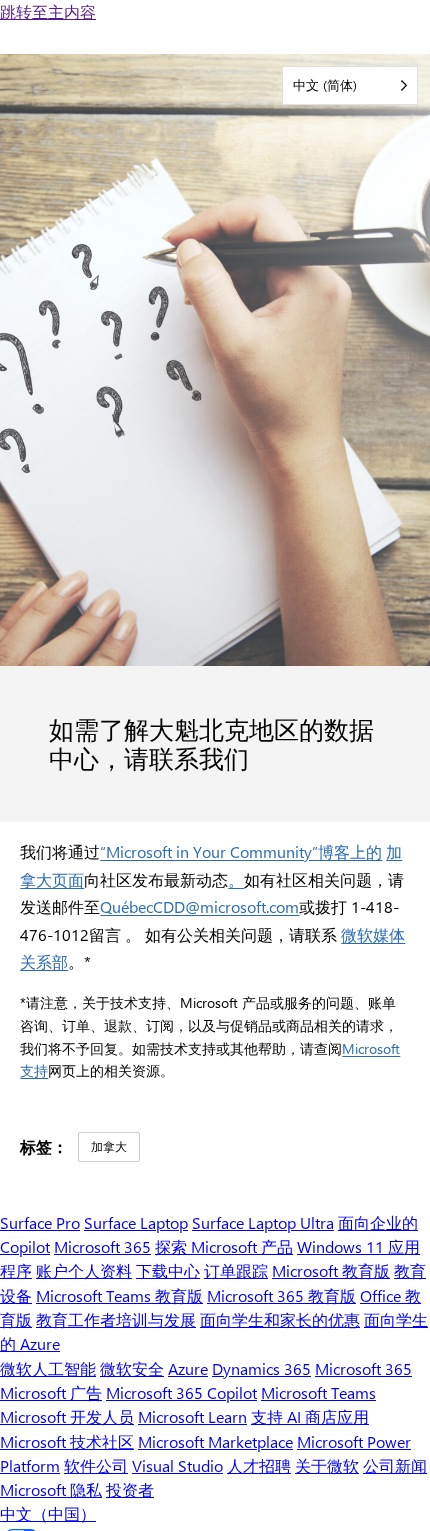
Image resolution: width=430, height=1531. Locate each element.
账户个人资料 (84, 1270)
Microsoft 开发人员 (67, 1416)
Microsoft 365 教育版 (281, 1295)
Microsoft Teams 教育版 (119, 1295)
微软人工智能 (48, 1368)
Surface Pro (40, 1222)
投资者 (130, 1489)
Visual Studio (177, 1465)
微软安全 (132, 1368)
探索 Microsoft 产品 (224, 1246)
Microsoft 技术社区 (67, 1441)
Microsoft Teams (318, 1392)
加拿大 (109, 1146)
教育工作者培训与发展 (116, 1319)
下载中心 (168, 1270)
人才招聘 (259, 1465)
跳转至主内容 (48, 11)
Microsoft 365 (102, 1246)
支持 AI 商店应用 (310, 1416)
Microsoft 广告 (51, 1392)
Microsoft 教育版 (331, 1270)
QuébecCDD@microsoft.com (199, 906)
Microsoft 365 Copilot (181, 1392)
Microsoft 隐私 (51, 1489)
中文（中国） (48, 1513)
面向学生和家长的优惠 (280, 1319)
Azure (188, 1368)
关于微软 (327, 1465)
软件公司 (96, 1465)
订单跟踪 (236, 1270)
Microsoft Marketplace (215, 1441)
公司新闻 (395, 1465)
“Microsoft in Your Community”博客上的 (241, 851)
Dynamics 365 (261, 1368)
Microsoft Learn (192, 1416)
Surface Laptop (136, 1222)
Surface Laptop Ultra (263, 1222)
